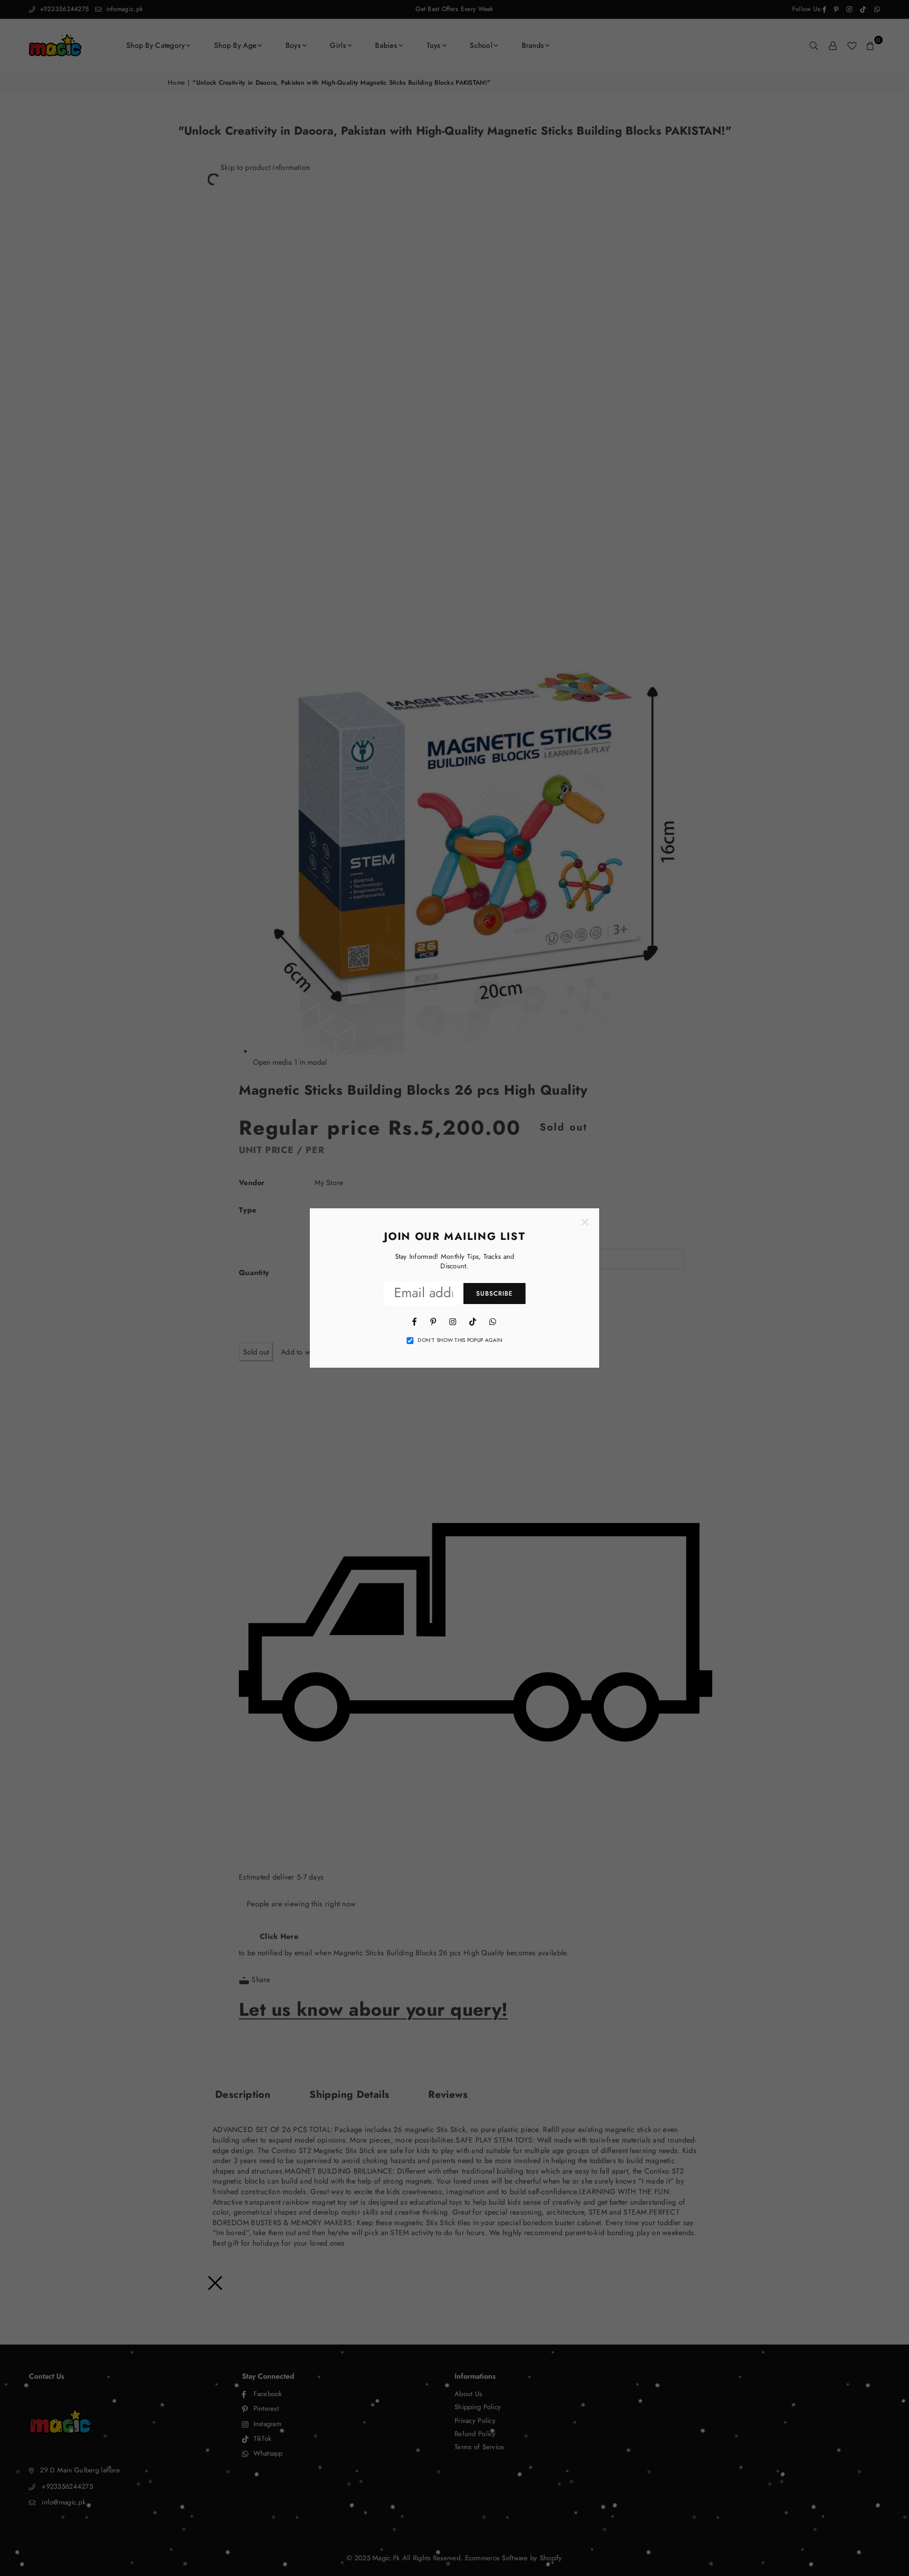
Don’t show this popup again (460, 1340)
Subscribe (494, 1294)
